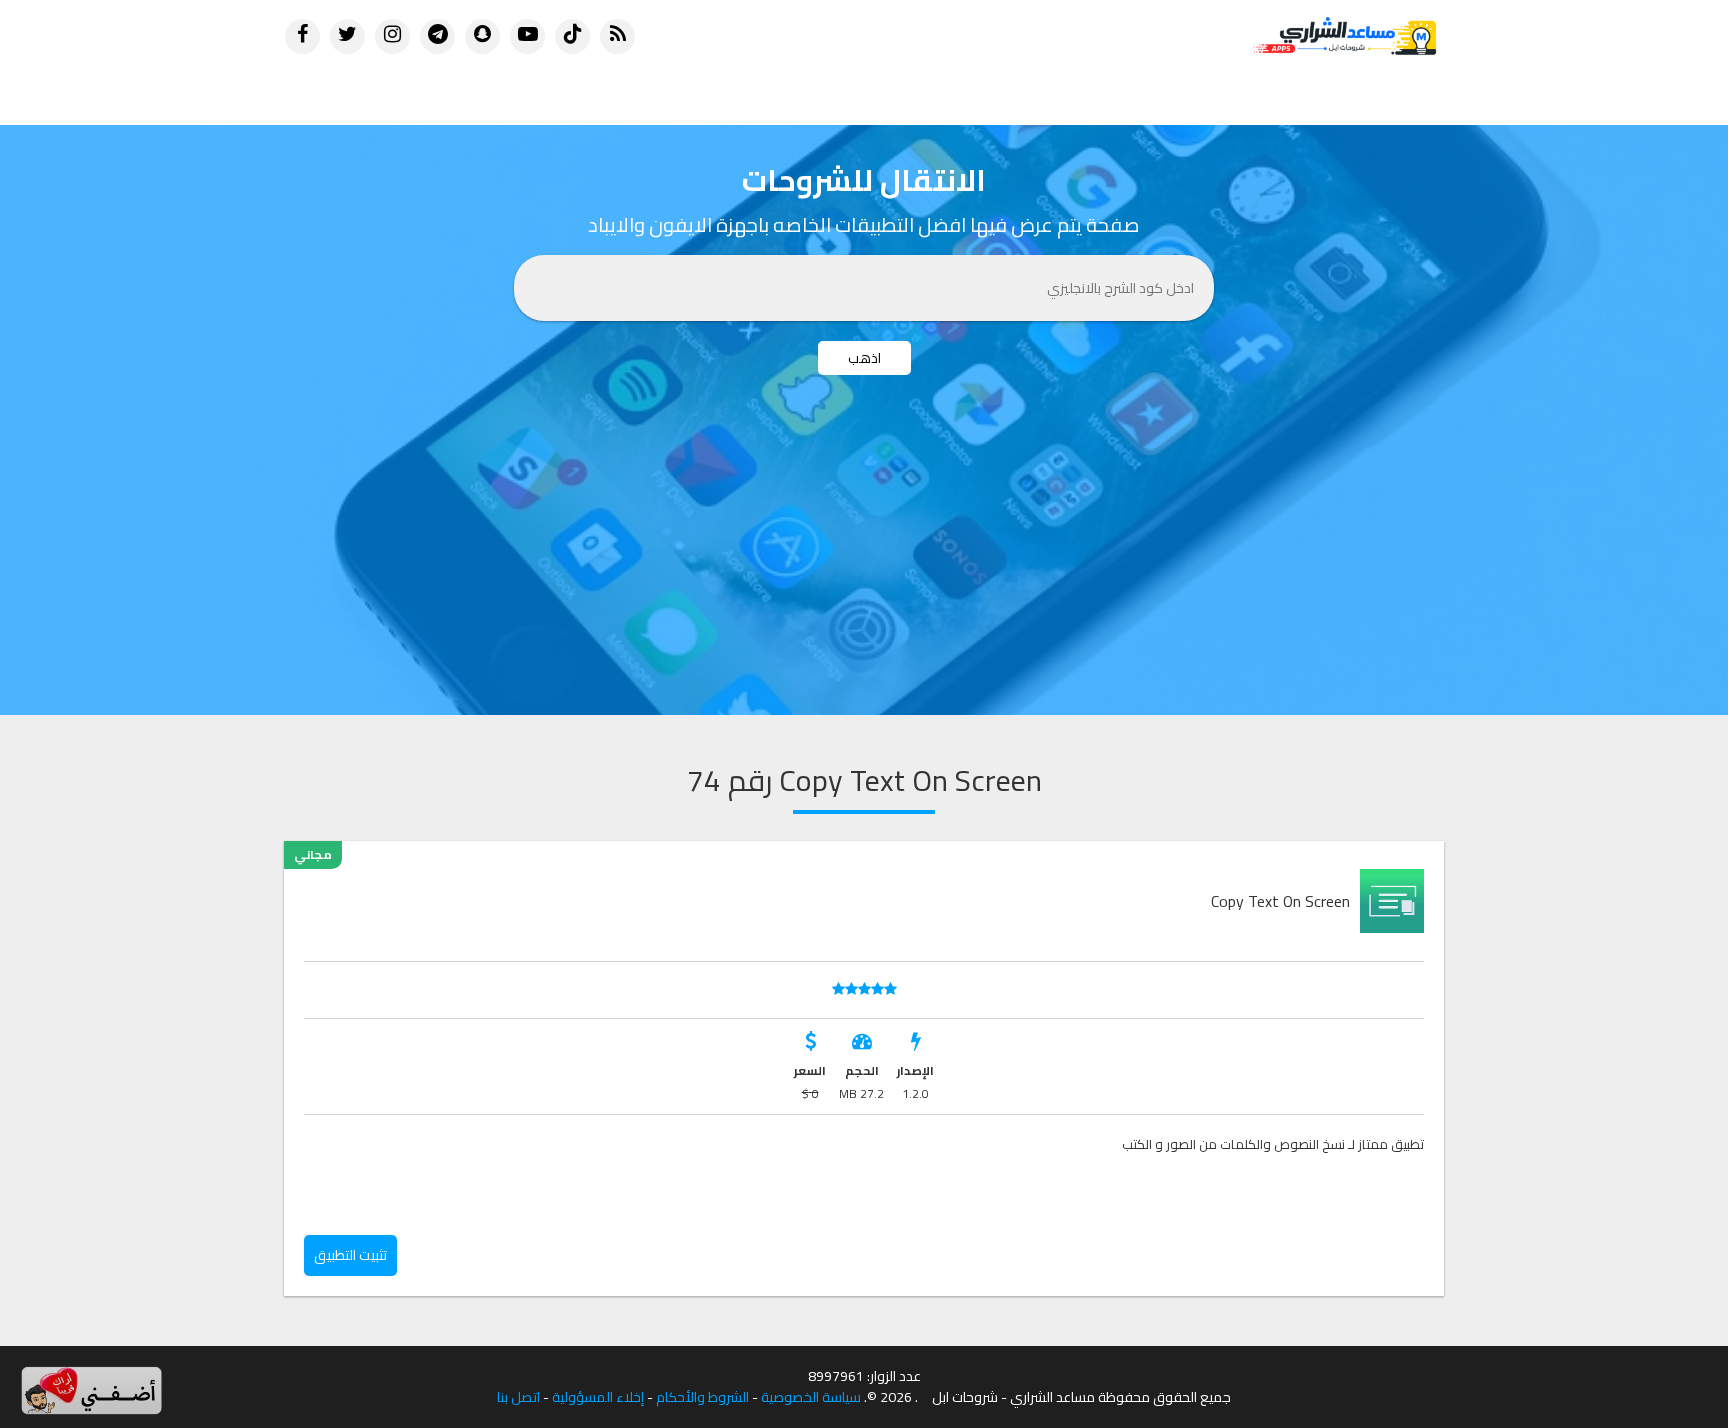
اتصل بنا (518, 1397)
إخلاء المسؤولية (598, 1397)
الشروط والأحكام (702, 1397)
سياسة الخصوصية (811, 1397)
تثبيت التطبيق (350, 1255)
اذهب (864, 358)
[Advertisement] (864, 565)
